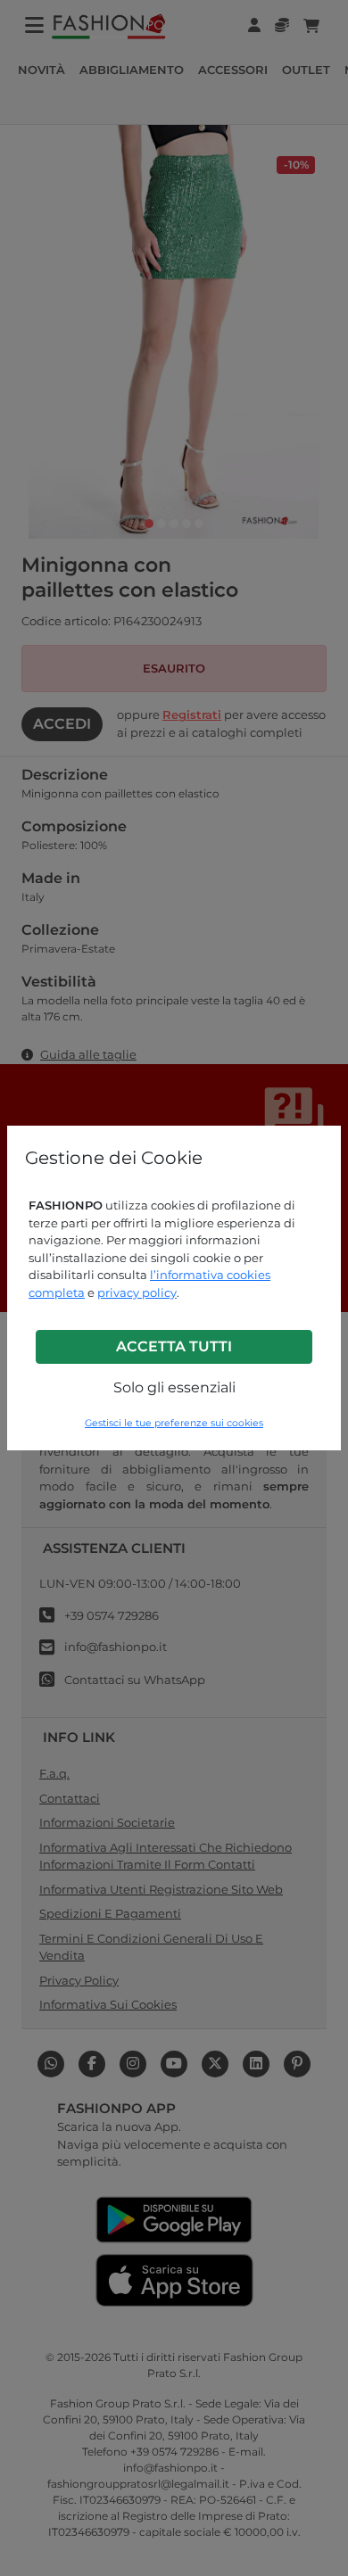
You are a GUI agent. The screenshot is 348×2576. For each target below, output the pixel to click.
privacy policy (137, 1292)
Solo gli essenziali (174, 1387)
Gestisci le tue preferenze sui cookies (174, 1423)
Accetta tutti (174, 1346)
